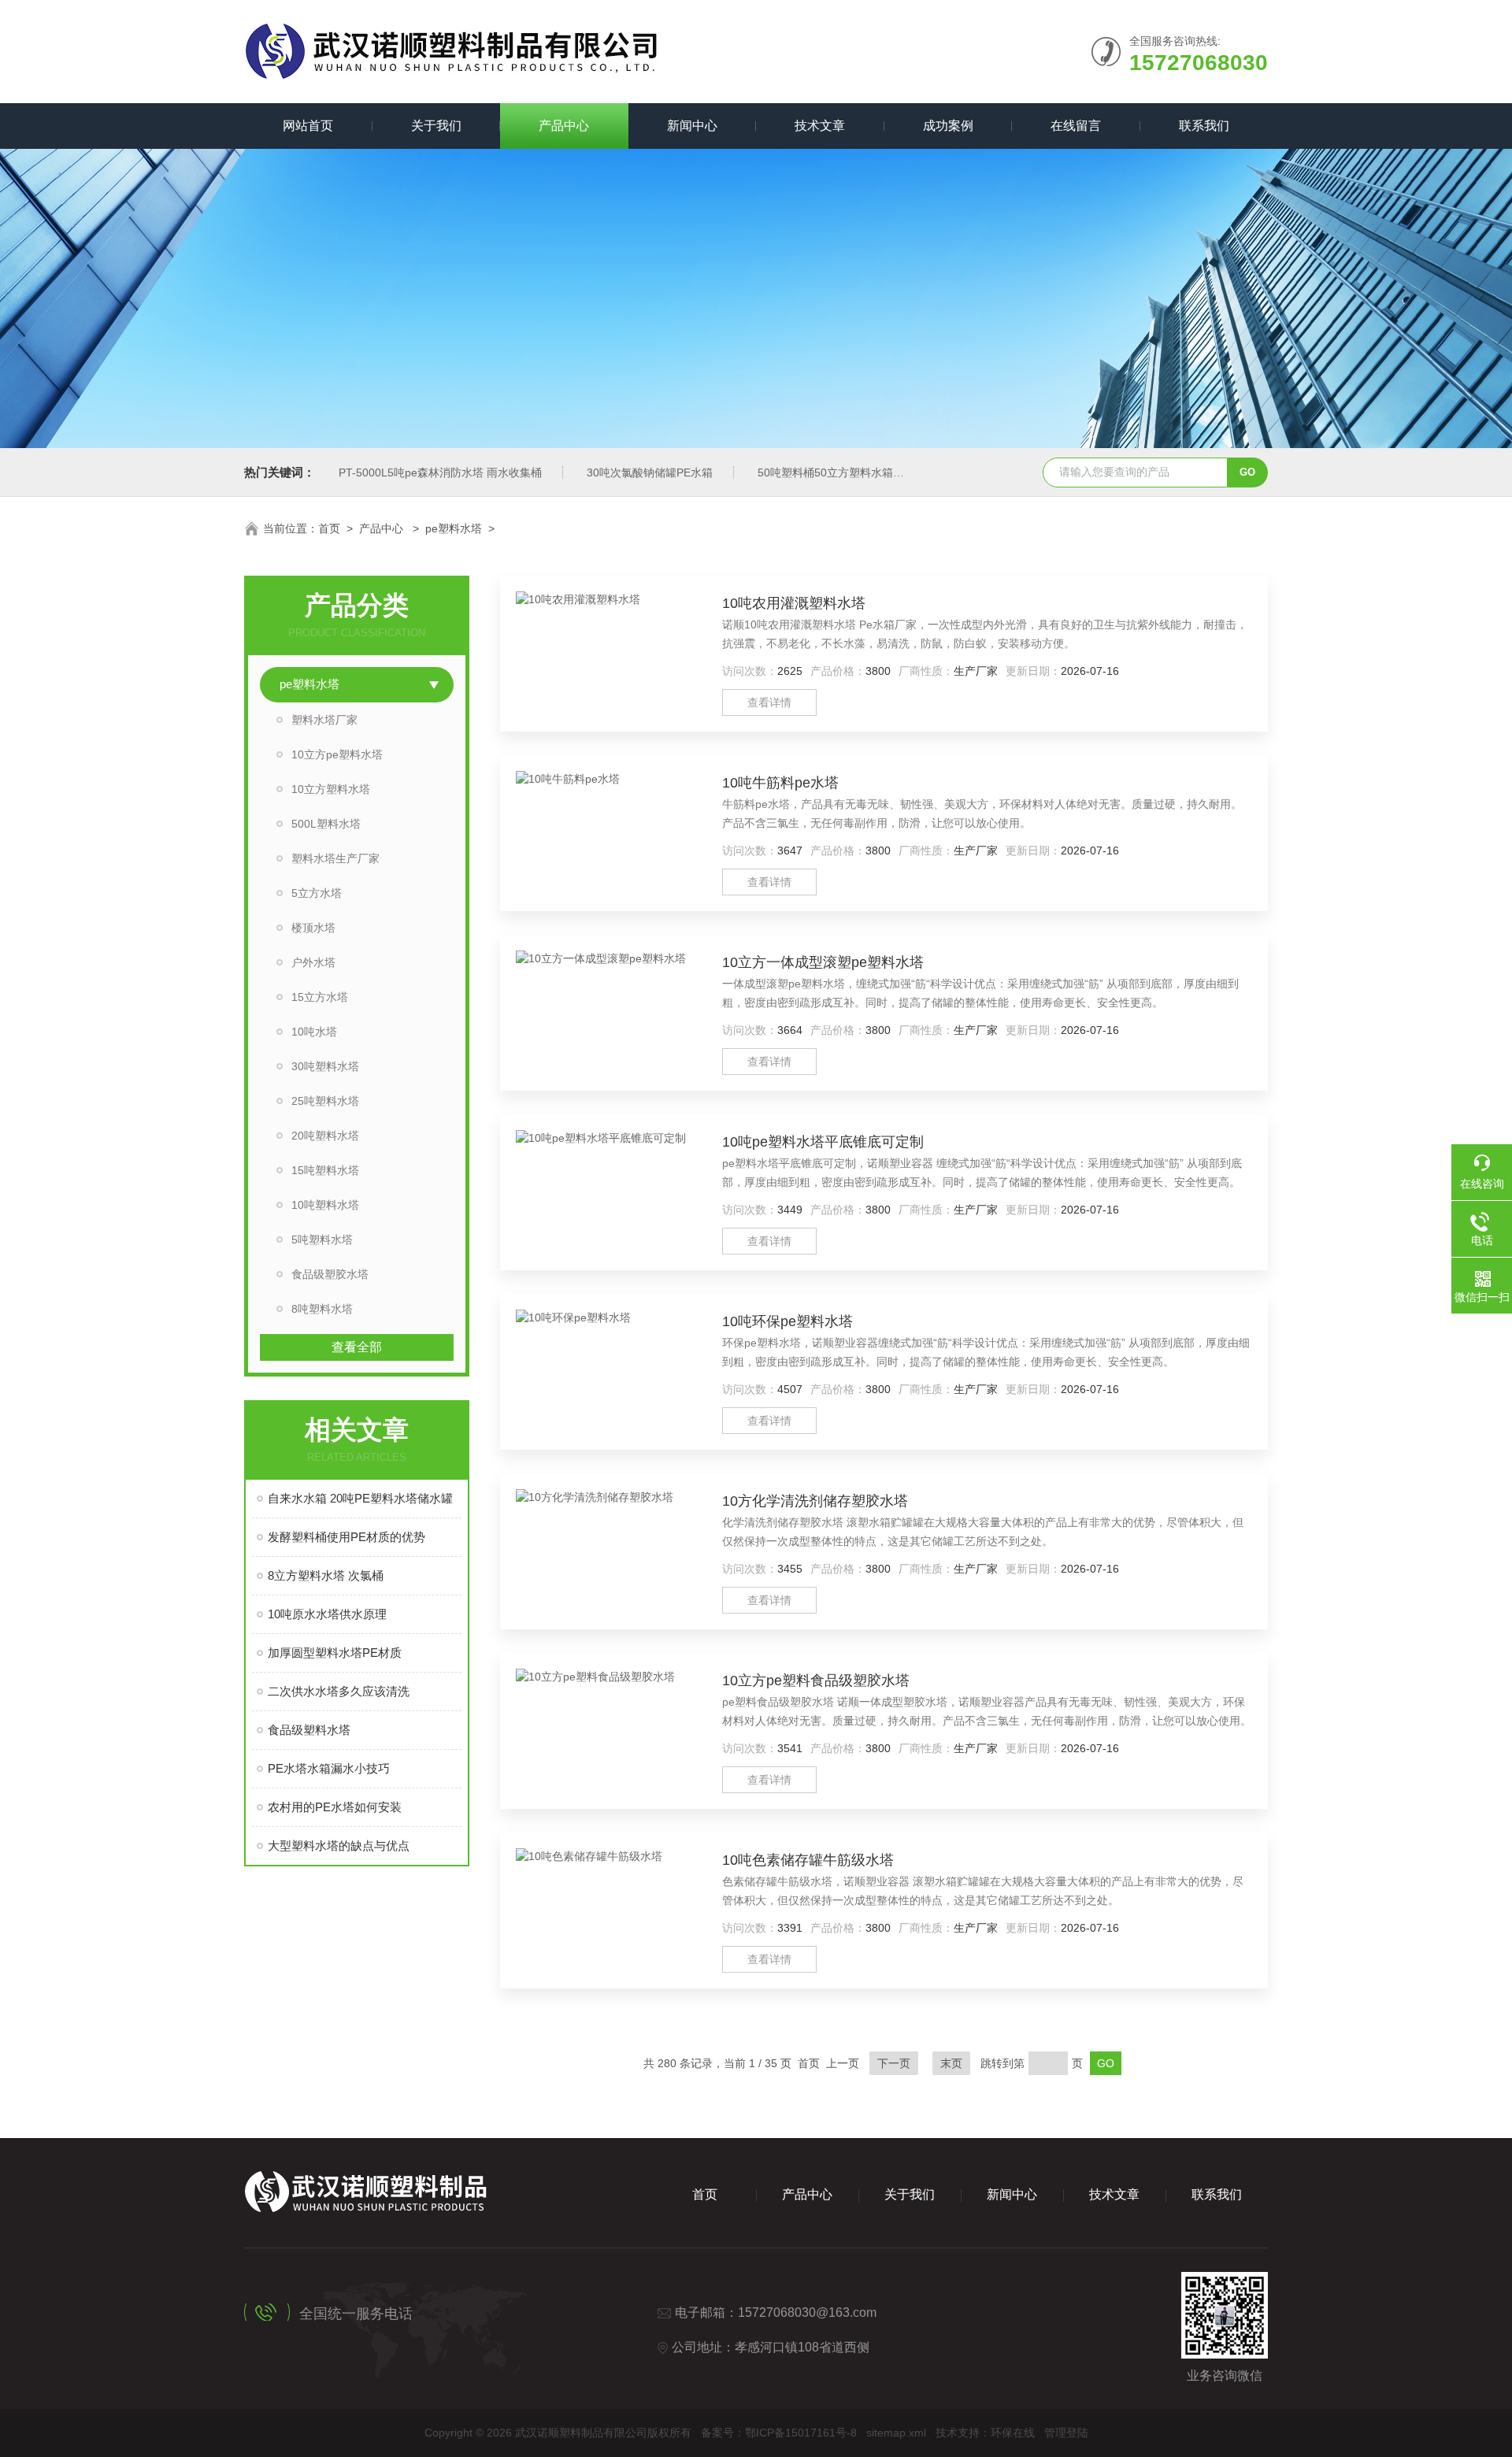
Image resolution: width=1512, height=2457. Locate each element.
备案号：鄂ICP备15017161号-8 (779, 2433)
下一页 (894, 2063)
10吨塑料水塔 (325, 1205)
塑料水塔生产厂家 (335, 858)
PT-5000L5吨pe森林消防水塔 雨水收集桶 (440, 472)
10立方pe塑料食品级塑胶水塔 (816, 1681)
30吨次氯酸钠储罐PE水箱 (650, 472)
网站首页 (308, 126)
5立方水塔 (317, 893)
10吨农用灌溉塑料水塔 (794, 603)
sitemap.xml (896, 2433)
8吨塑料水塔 (322, 1309)
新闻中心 (692, 126)
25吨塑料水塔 (325, 1101)
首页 (329, 528)
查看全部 (357, 1347)
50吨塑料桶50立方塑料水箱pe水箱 (843, 472)
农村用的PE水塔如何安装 (335, 1807)
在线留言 (1076, 126)
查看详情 (769, 702)
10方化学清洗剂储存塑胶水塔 (815, 1501)
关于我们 (436, 126)
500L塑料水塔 (326, 824)
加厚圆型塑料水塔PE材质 (335, 1653)
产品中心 (564, 126)
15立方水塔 (320, 997)
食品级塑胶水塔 (330, 1274)
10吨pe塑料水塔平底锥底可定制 (823, 1142)
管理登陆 (1066, 2433)
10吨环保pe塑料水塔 (787, 1321)
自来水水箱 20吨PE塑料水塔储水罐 (360, 1498)
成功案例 (948, 126)
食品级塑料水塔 (309, 1730)
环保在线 (1013, 2433)
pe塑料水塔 (454, 528)
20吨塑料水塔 (325, 1136)
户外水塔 (313, 962)
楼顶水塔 (313, 928)
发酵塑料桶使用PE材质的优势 (346, 1537)
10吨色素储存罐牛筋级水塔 (808, 1860)
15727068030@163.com (807, 2312)
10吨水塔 (314, 1032)
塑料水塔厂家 (324, 720)
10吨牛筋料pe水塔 (780, 783)
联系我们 (1204, 126)
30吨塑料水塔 (325, 1066)
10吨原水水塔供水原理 (327, 1614)
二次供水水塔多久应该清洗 (339, 1691)
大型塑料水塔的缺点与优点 (339, 1846)
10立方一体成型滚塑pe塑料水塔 (823, 962)
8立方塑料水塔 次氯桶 (326, 1575)
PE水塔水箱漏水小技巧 (329, 1768)
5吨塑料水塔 (322, 1240)
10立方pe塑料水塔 (337, 754)
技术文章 (820, 126)
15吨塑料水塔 (325, 1170)
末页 (951, 2063)
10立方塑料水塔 (331, 789)
